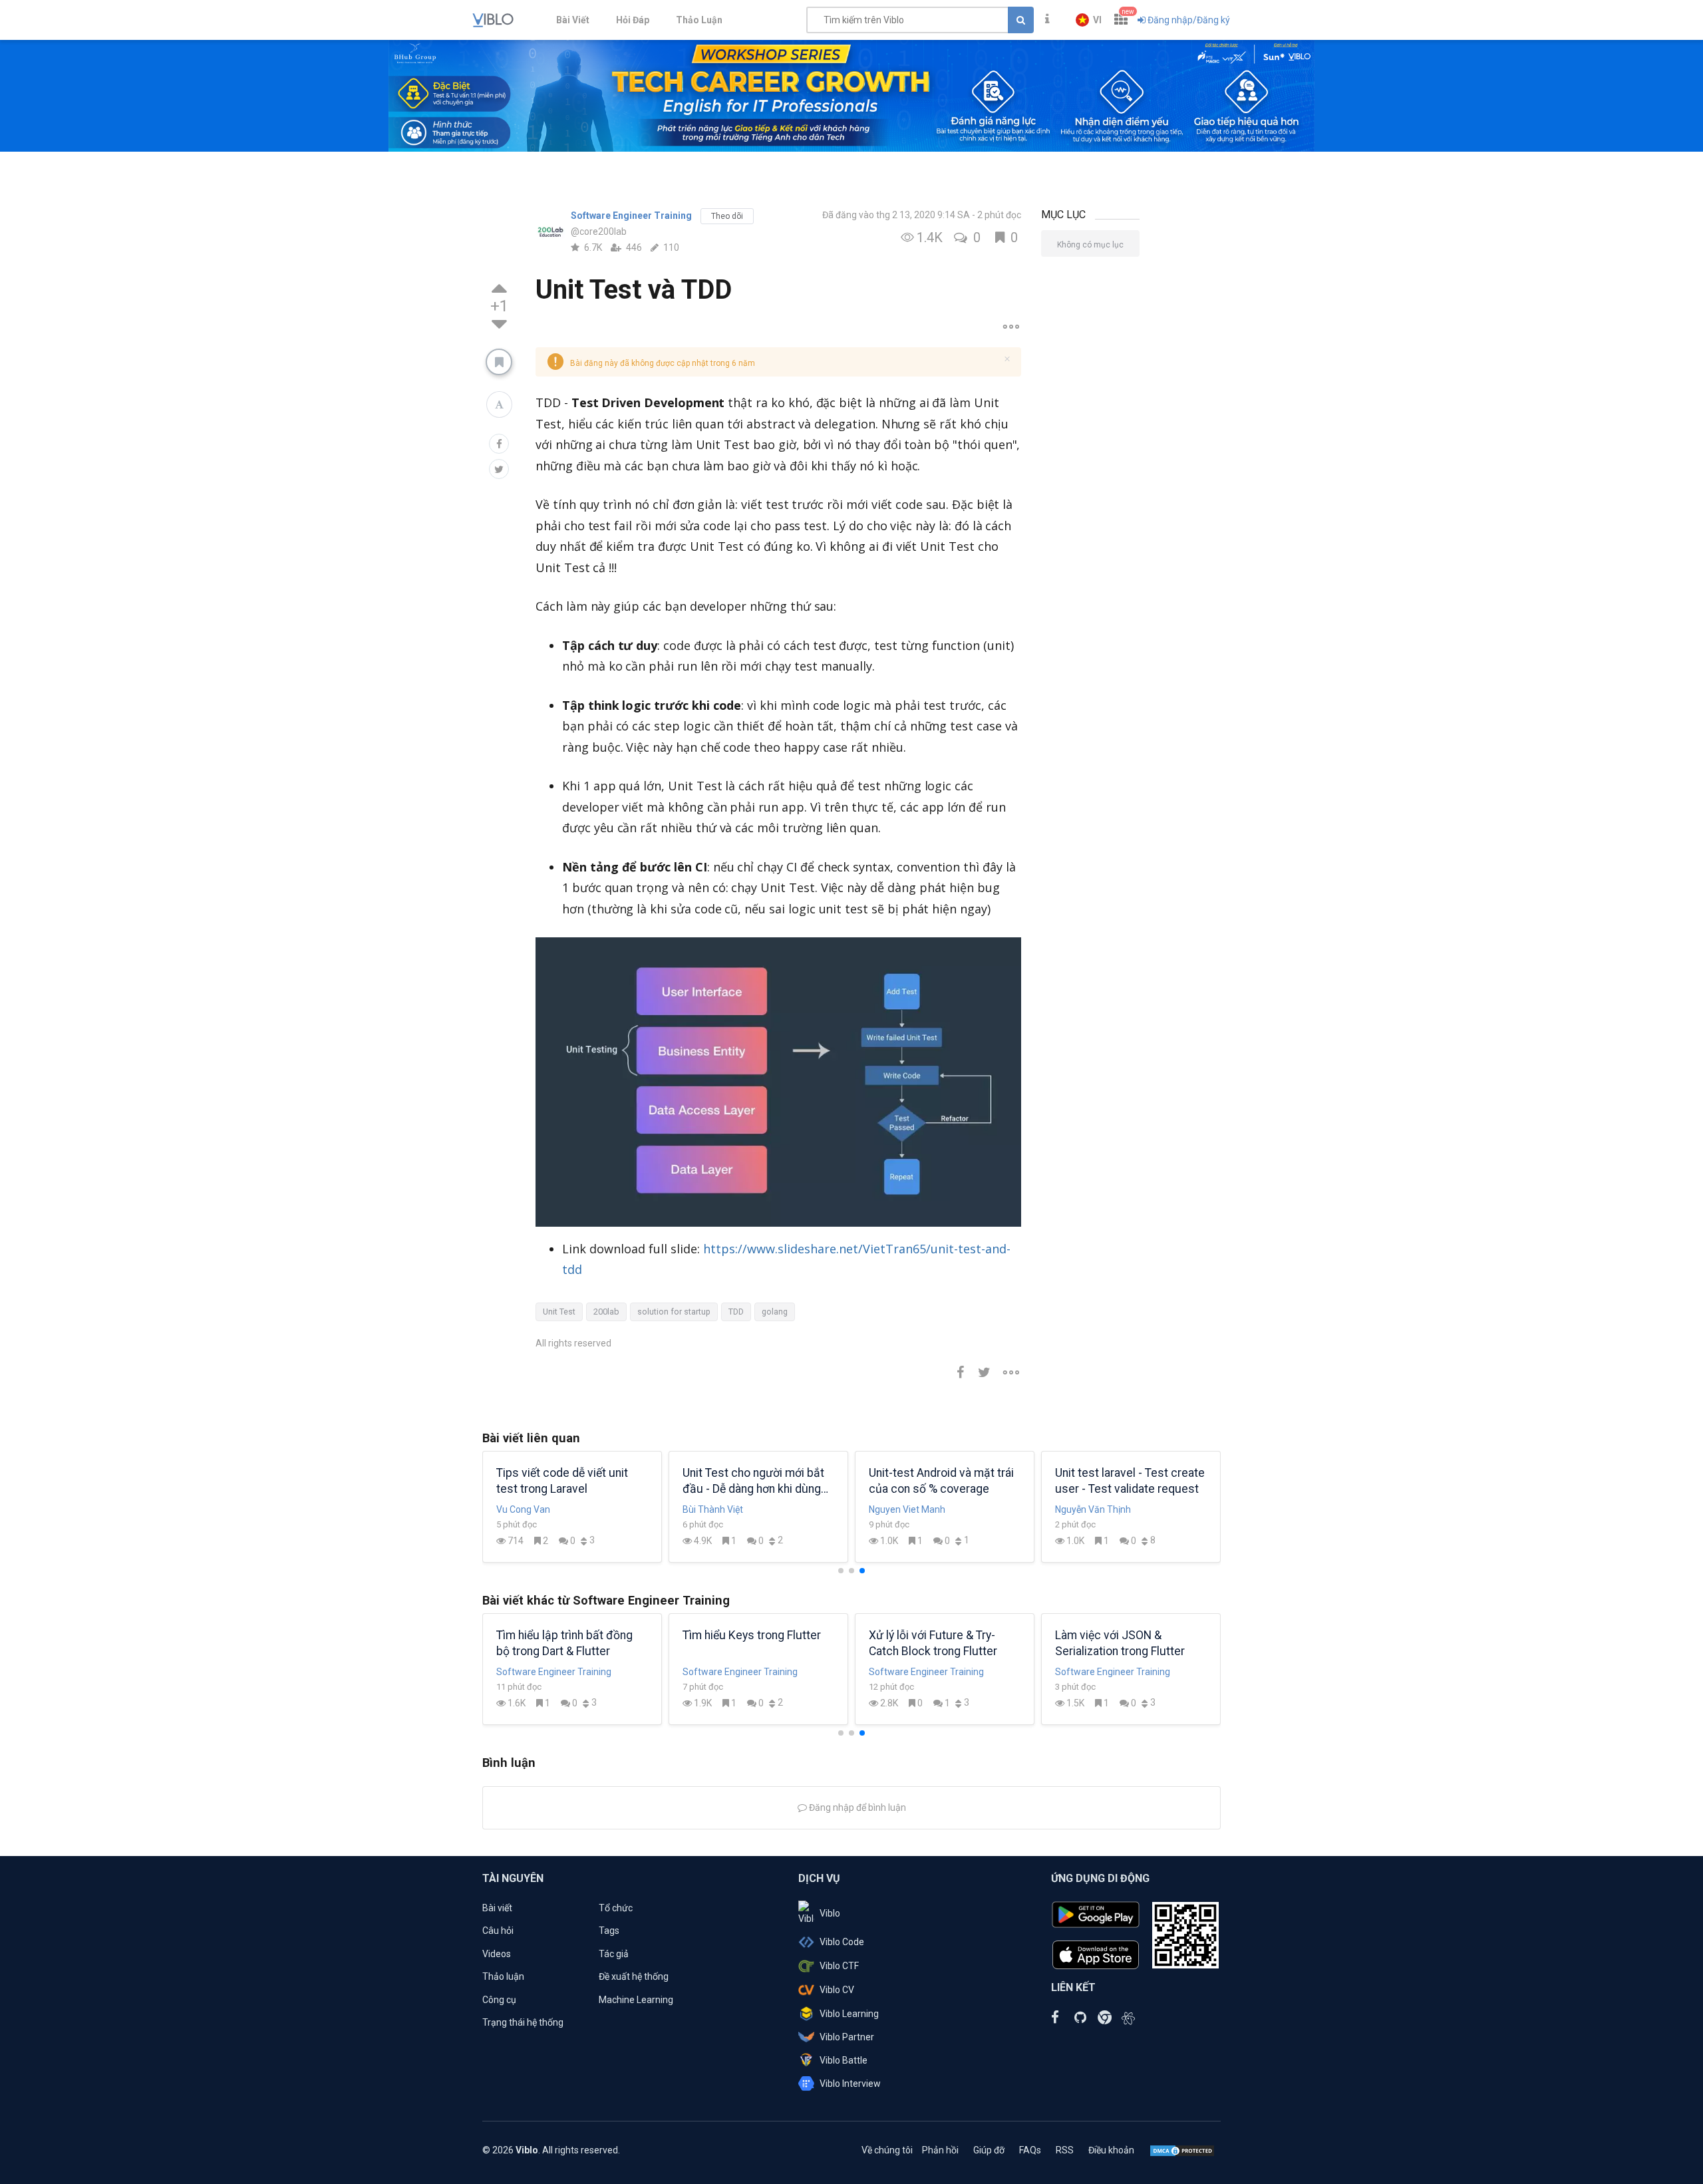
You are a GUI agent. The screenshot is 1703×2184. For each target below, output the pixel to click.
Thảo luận (503, 1976)
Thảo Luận (699, 20)
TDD (736, 1312)
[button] (1089, 20)
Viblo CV (837, 1990)
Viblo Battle (844, 2060)
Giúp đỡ (989, 2150)
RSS (1065, 2150)
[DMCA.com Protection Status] (1182, 2150)
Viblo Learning (849, 2014)
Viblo (830, 1913)
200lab (606, 1312)
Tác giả (614, 1954)
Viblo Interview (850, 2084)
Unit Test (559, 1312)
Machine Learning (636, 2000)
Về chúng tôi (887, 2150)
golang (775, 1312)
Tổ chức (616, 1908)
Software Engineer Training (631, 216)
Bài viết (497, 1908)
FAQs (1030, 2150)
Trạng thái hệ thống (523, 2022)
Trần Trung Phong (720, 1509)
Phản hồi (940, 2150)
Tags (609, 1931)
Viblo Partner (847, 2037)
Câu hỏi (498, 1931)
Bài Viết (573, 20)
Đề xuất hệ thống (634, 1976)
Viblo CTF (839, 1966)
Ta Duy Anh (893, 1509)
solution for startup (674, 1312)
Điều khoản (1111, 2150)
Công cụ (499, 2000)
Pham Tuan (521, 1509)
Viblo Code (842, 1942)
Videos (497, 1954)
